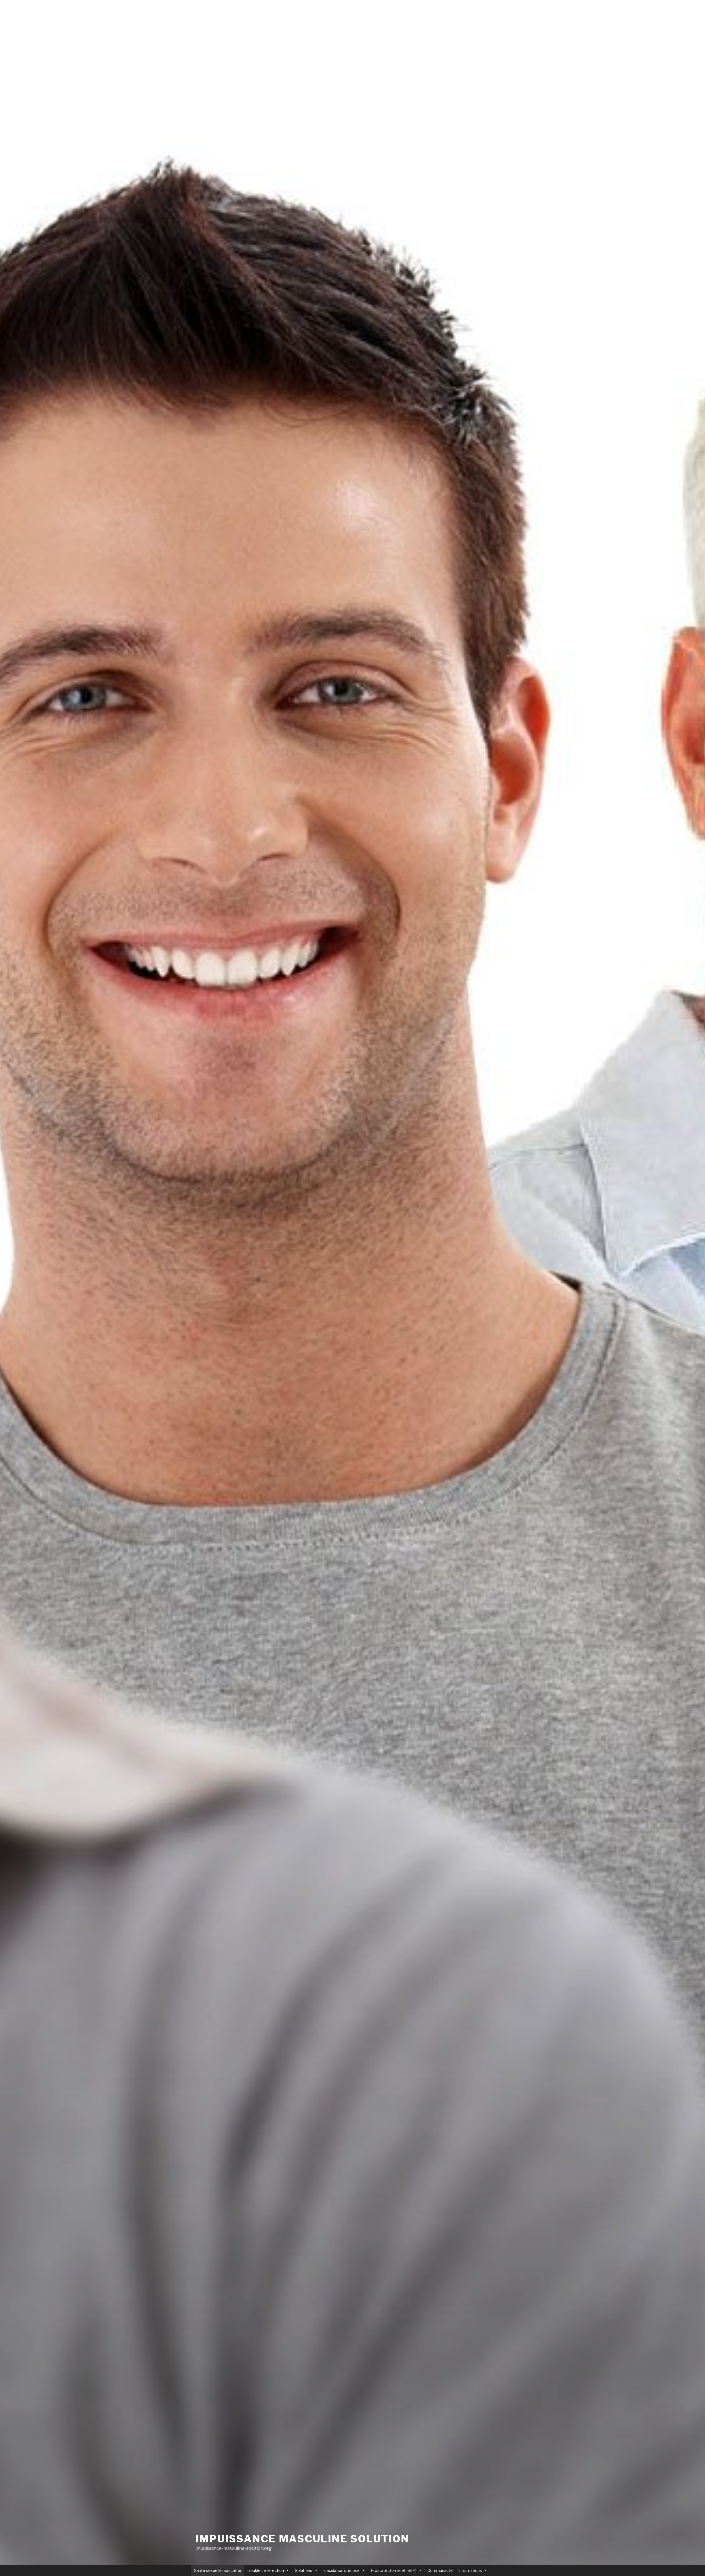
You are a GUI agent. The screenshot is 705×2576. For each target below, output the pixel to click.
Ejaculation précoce (341, 2570)
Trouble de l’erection (265, 2570)
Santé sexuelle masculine (218, 2570)
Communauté (440, 2570)
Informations (470, 2570)
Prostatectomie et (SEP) (394, 2570)
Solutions (304, 2570)
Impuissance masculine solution (302, 2539)
